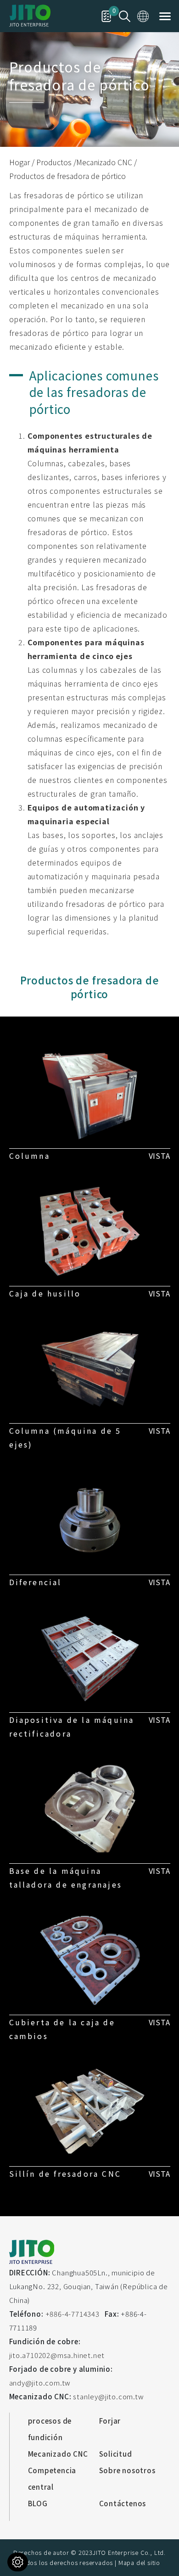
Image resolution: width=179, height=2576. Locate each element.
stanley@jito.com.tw (108, 2396)
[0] (106, 15)
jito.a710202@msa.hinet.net (57, 2355)
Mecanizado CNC (104, 162)
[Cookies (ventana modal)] (18, 2562)
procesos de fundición (50, 2429)
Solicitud (116, 2454)
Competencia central (52, 2478)
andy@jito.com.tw (40, 2383)
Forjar (110, 2421)
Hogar (20, 162)
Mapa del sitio (139, 2562)
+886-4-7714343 (73, 2314)
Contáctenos (123, 2503)
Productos (54, 162)
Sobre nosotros (127, 2470)
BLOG (38, 2503)
